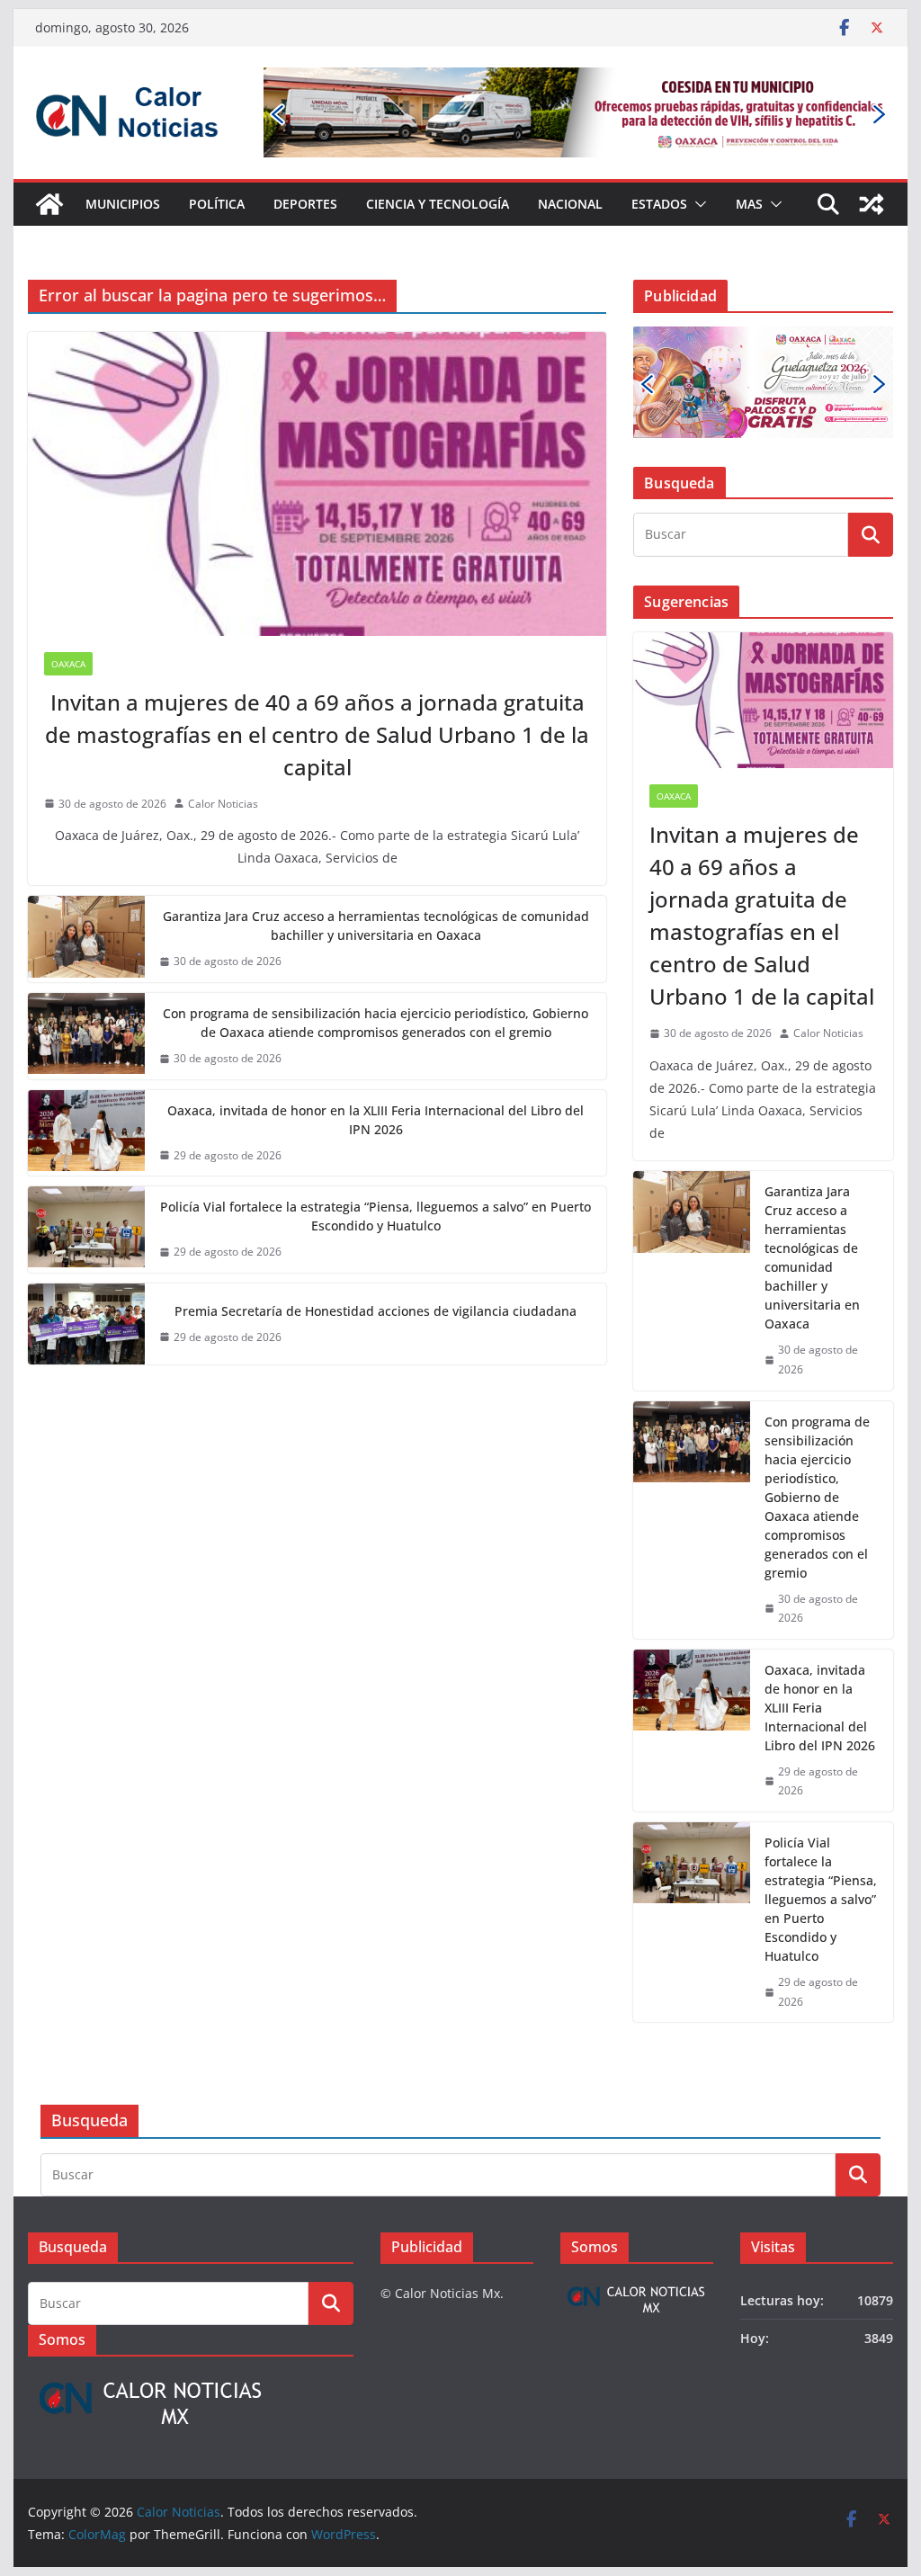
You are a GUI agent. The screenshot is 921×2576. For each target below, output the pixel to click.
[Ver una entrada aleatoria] (872, 204)
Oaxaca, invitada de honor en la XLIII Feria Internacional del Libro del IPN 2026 (376, 1120)
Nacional (570, 204)
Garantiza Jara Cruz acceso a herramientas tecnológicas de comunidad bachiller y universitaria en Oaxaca (376, 926)
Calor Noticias (223, 804)
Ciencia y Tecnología (438, 204)
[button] (697, 204)
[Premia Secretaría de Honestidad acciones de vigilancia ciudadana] (86, 1324)
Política (217, 204)
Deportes (305, 204)
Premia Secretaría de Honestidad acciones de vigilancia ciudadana (376, 1311)
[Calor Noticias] (49, 204)
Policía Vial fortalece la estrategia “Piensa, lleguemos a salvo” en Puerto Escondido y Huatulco (376, 1216)
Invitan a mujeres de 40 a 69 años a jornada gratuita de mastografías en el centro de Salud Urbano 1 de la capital (317, 734)
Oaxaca (68, 664)
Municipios (123, 204)
